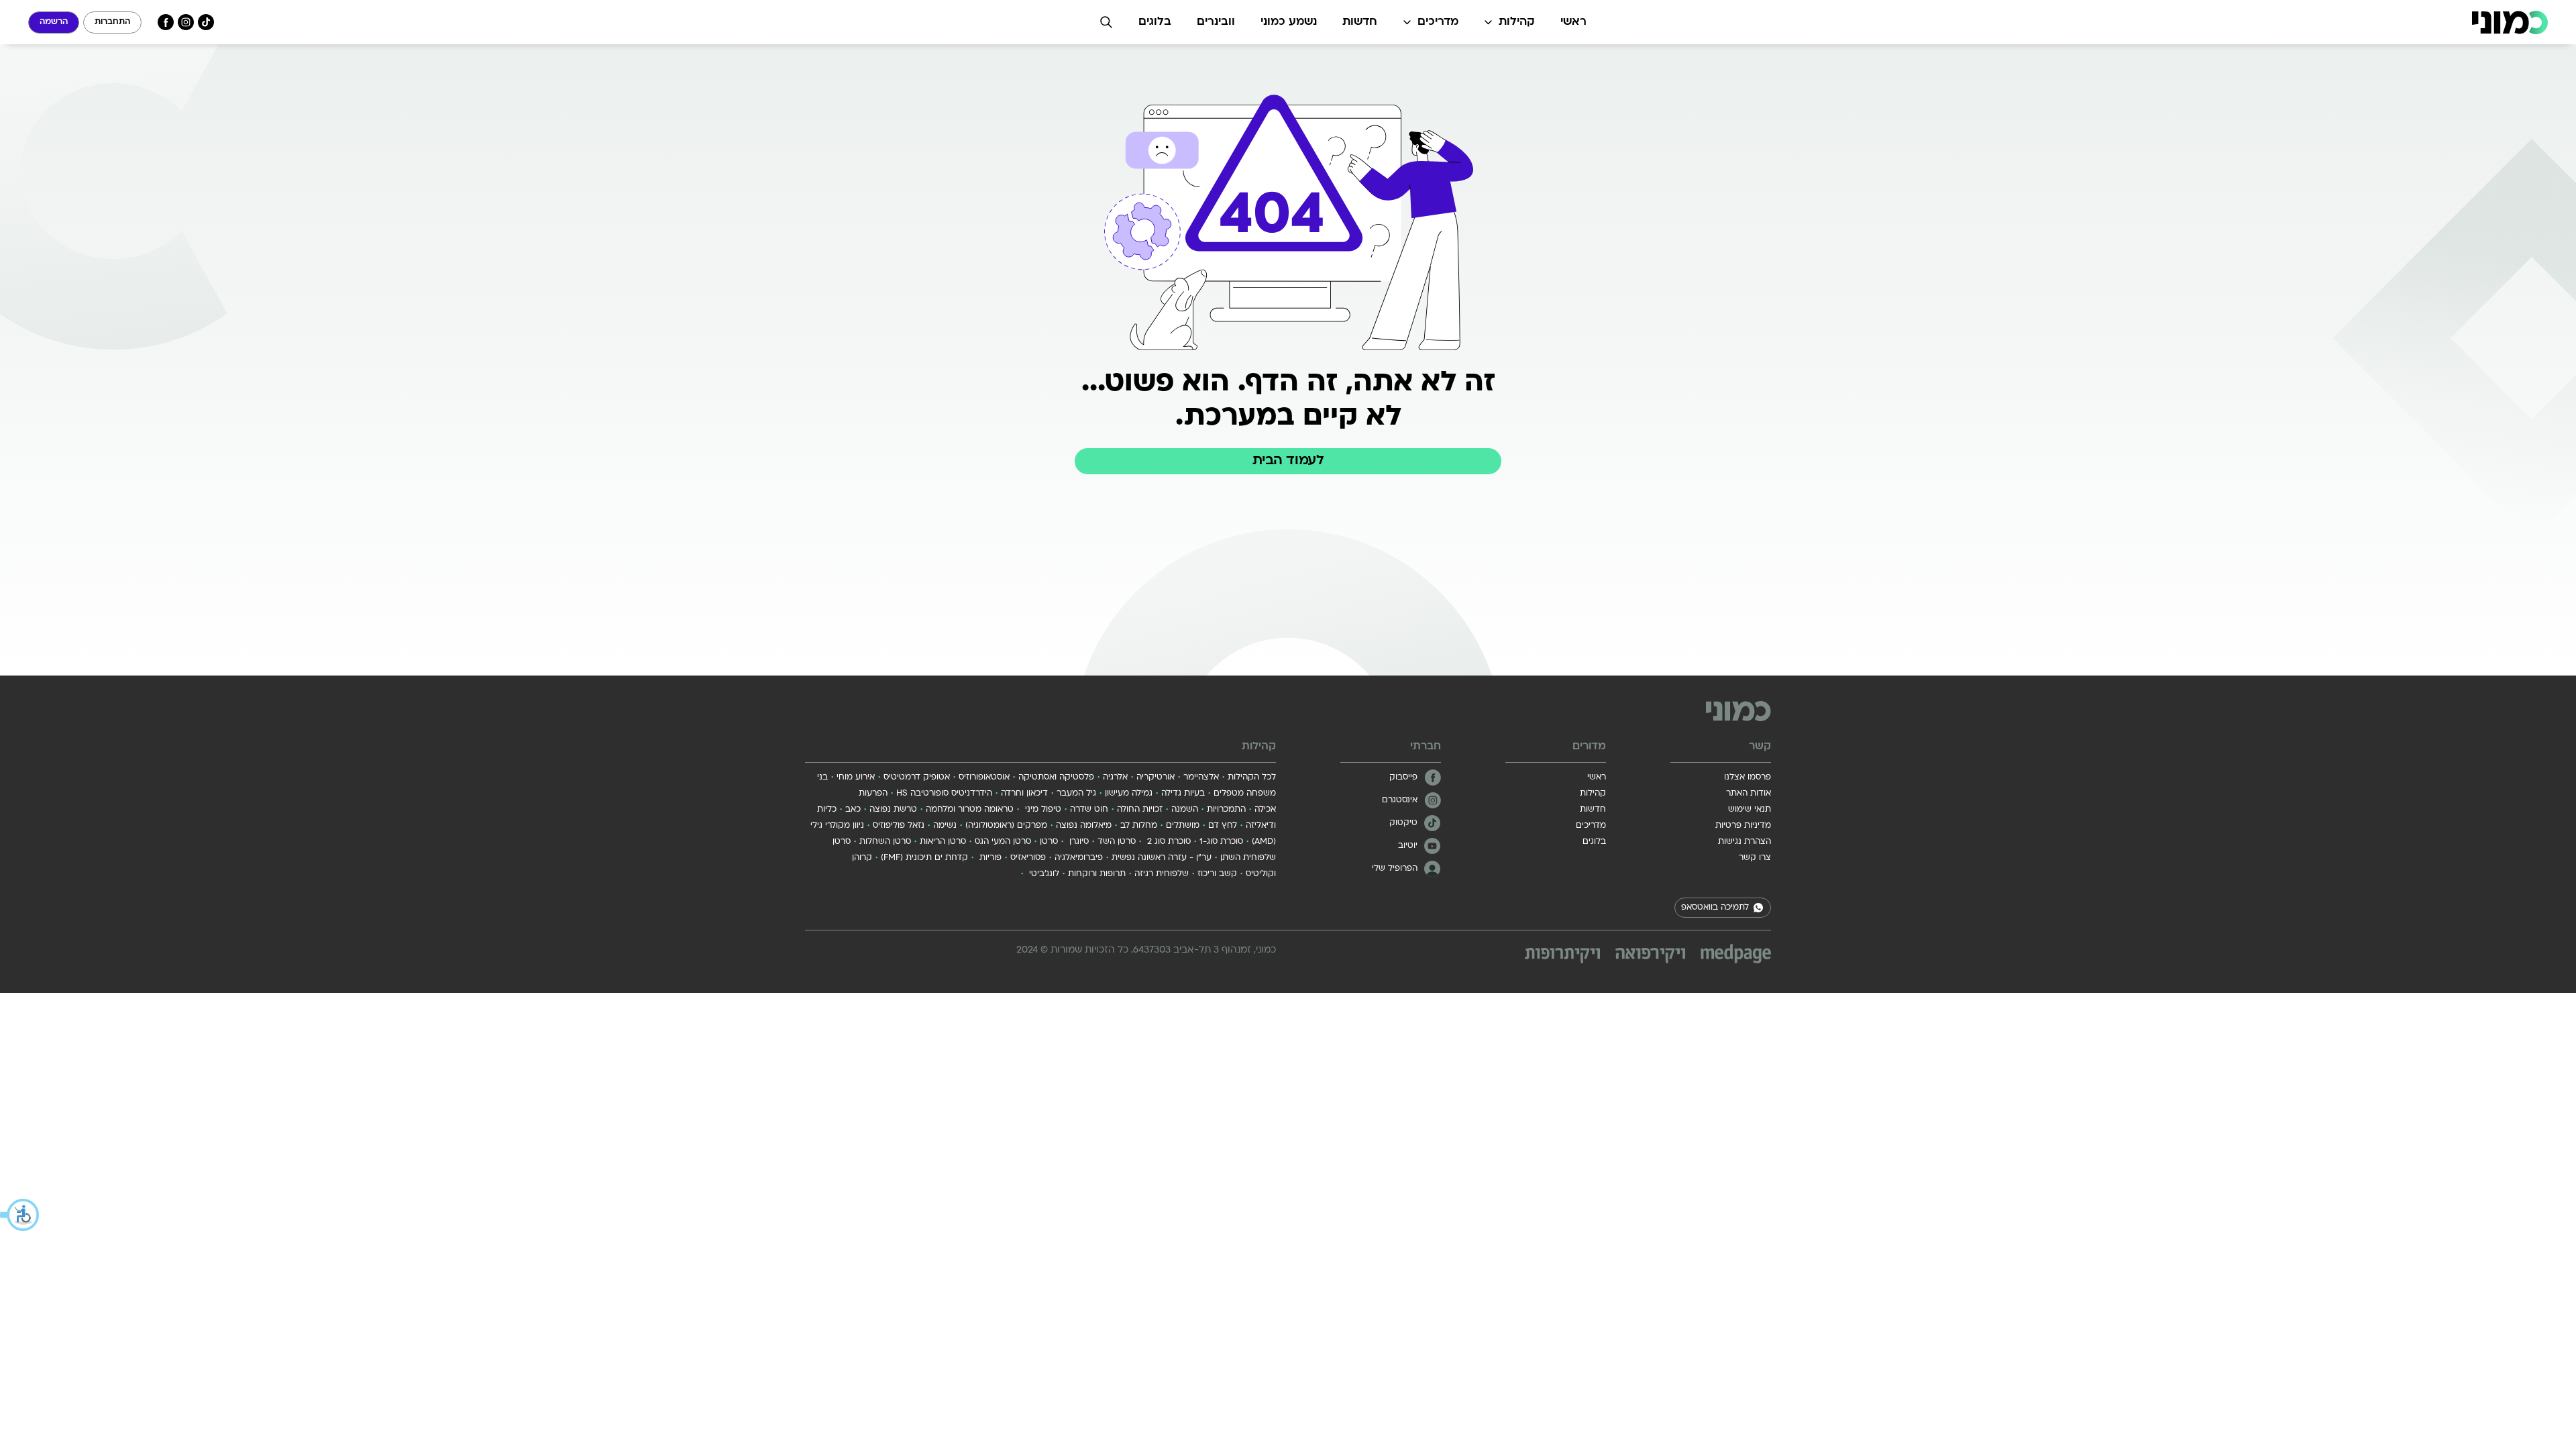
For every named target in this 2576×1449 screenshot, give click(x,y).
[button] (20, 1215)
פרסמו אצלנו (1748, 777)
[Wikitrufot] (1562, 956)
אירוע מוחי (856, 777)
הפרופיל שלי (1395, 869)
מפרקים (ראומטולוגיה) (1006, 826)
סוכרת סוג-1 (1221, 842)
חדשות (1360, 22)
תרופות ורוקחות (1097, 874)
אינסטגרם (1400, 800)
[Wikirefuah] (1650, 956)
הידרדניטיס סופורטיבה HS (944, 794)
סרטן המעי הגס (1003, 842)
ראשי (1573, 22)
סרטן (1049, 842)
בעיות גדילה (1183, 794)
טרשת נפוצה (893, 810)
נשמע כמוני (1289, 22)
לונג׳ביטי (1043, 874)
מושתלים (1183, 826)
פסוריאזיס (1028, 858)
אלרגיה (1115, 777)
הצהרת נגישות (1745, 842)
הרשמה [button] (54, 22)
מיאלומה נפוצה (1084, 826)
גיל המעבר (1076, 794)
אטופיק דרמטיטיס (917, 777)
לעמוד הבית (1288, 461)
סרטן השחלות (885, 842)
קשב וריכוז (1217, 874)
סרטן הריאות (943, 842)
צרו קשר (1755, 858)
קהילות (1517, 22)
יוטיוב (1408, 846)
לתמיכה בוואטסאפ (1715, 908)
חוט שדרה (1089, 810)
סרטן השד (1117, 842)
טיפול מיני (1042, 810)
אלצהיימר (1201, 777)
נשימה (945, 826)
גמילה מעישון (1129, 794)
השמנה (1185, 810)
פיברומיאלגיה (1079, 858)
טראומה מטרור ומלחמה (970, 810)
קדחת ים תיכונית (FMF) (924, 858)
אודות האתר (1749, 794)
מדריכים (1438, 22)
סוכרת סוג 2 (1168, 842)
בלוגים (1155, 22)
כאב (853, 810)
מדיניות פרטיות (1743, 826)
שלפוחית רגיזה (1162, 874)
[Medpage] (1736, 954)
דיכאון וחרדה (1024, 794)
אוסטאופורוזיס (984, 777)
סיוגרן (1078, 842)
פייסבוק (1403, 777)
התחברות (112, 22)
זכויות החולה (1140, 810)
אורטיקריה (1156, 777)
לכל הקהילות (1252, 777)
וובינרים (1216, 22)
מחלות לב (1139, 826)
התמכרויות (1226, 810)
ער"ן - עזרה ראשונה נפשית (1162, 858)
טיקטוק (1403, 823)
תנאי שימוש (1750, 810)
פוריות (989, 858)
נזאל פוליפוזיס (899, 826)
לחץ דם (1223, 826)
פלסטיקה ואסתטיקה (1056, 777)
